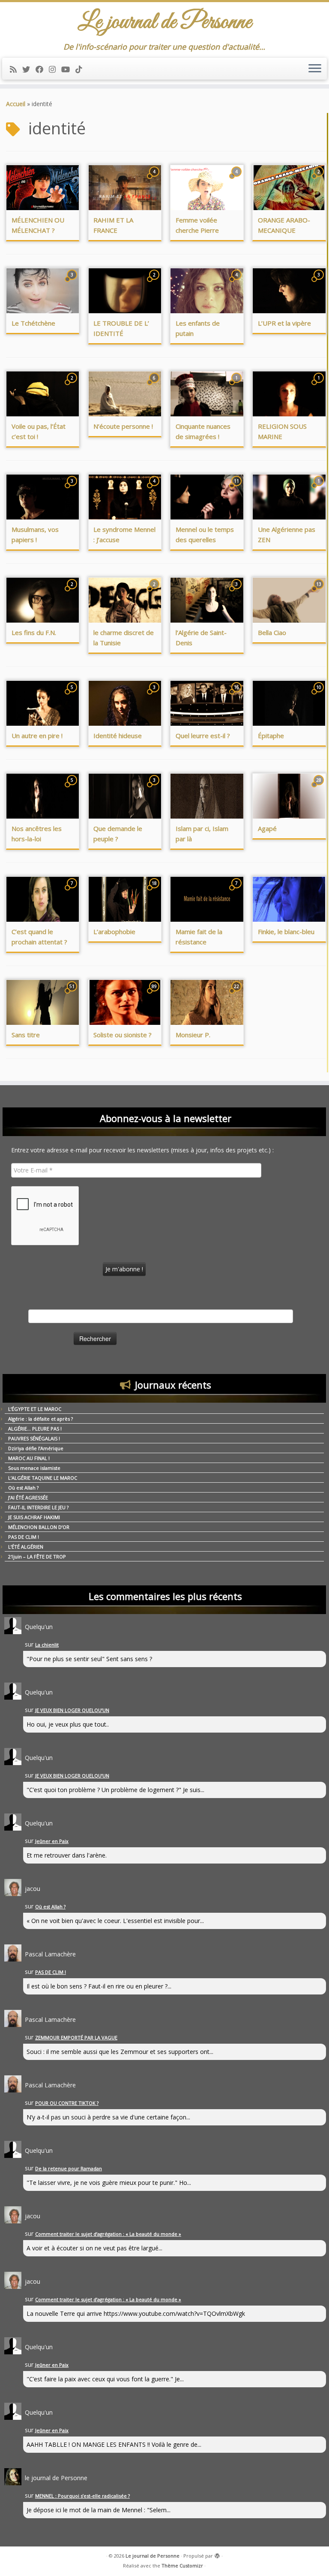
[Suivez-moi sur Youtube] (68, 69)
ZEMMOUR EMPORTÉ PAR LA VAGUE (76, 2037)
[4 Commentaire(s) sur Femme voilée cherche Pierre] (237, 180)
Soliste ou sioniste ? (123, 1035)
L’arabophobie (114, 932)
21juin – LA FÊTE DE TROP (37, 1557)
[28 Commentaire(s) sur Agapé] (320, 788)
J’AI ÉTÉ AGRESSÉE (28, 1497)
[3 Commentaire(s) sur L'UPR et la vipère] (320, 283)
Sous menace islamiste (34, 1468)
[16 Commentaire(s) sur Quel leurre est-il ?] (237, 695)
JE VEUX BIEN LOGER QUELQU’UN (72, 1710)
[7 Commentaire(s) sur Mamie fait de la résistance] (237, 891)
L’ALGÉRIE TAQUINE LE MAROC (43, 1478)
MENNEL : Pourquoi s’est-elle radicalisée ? (82, 2496)
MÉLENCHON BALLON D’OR (39, 1527)
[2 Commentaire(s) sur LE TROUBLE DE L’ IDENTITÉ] (155, 283)
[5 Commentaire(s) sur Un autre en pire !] (73, 695)
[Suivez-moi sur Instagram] (55, 69)
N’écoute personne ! (123, 426)
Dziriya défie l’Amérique (36, 1448)
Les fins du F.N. (34, 632)
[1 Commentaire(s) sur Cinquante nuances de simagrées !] (237, 386)
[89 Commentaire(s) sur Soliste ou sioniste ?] (155, 994)
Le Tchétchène (33, 323)
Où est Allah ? (23, 1488)
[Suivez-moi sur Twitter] (29, 69)
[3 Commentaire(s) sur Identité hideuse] (155, 695)
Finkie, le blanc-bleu (286, 932)
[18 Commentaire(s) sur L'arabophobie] (155, 891)
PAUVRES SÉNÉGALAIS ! (34, 1438)
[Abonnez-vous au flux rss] (16, 69)
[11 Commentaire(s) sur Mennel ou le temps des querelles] (237, 489)
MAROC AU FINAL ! (29, 1458)
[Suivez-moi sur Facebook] (42, 69)
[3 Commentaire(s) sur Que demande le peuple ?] (155, 788)
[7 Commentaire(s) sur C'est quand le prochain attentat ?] (73, 891)
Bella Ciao (272, 632)
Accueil (16, 104)
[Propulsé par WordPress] (217, 2554)
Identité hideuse (118, 736)
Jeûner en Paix (52, 1841)
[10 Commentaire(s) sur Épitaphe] (320, 695)
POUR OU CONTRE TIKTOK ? (67, 2103)
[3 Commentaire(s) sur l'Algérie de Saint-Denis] (237, 592)
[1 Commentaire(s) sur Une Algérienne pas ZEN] (320, 489)
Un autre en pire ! (37, 736)
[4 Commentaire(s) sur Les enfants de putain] (237, 283)
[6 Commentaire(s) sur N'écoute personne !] (155, 386)
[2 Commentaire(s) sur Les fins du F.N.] (73, 592)
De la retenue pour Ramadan (69, 2168)
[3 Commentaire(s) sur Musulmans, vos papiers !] (73, 489)
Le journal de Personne (153, 2556)
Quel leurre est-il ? (203, 736)
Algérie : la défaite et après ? (40, 1419)
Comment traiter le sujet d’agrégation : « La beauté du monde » (108, 2234)
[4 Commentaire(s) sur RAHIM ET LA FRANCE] (155, 180)
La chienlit (47, 1645)
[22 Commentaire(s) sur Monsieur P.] (237, 994)
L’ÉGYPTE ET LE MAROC (35, 1409)
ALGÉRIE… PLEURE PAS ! (35, 1429)
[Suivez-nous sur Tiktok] (82, 69)
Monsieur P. (193, 1035)
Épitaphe (271, 736)
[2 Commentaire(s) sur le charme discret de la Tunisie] (155, 592)
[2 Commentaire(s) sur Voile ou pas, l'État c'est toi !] (73, 386)
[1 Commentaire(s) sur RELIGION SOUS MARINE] (320, 386)
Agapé (267, 828)
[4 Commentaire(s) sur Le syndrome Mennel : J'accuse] (155, 489)
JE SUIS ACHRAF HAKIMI (34, 1517)
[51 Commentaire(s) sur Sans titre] (73, 994)
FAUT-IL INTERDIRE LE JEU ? (38, 1507)
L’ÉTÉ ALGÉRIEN (26, 1547)
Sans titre (26, 1035)
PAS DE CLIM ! (24, 1537)
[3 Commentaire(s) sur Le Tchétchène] (73, 283)
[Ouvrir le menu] (315, 69)
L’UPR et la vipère (284, 323)
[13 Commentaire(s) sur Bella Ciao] (320, 592)
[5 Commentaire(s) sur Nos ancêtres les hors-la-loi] (73, 788)
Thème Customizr (182, 2566)
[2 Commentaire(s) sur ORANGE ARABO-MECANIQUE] (320, 180)
